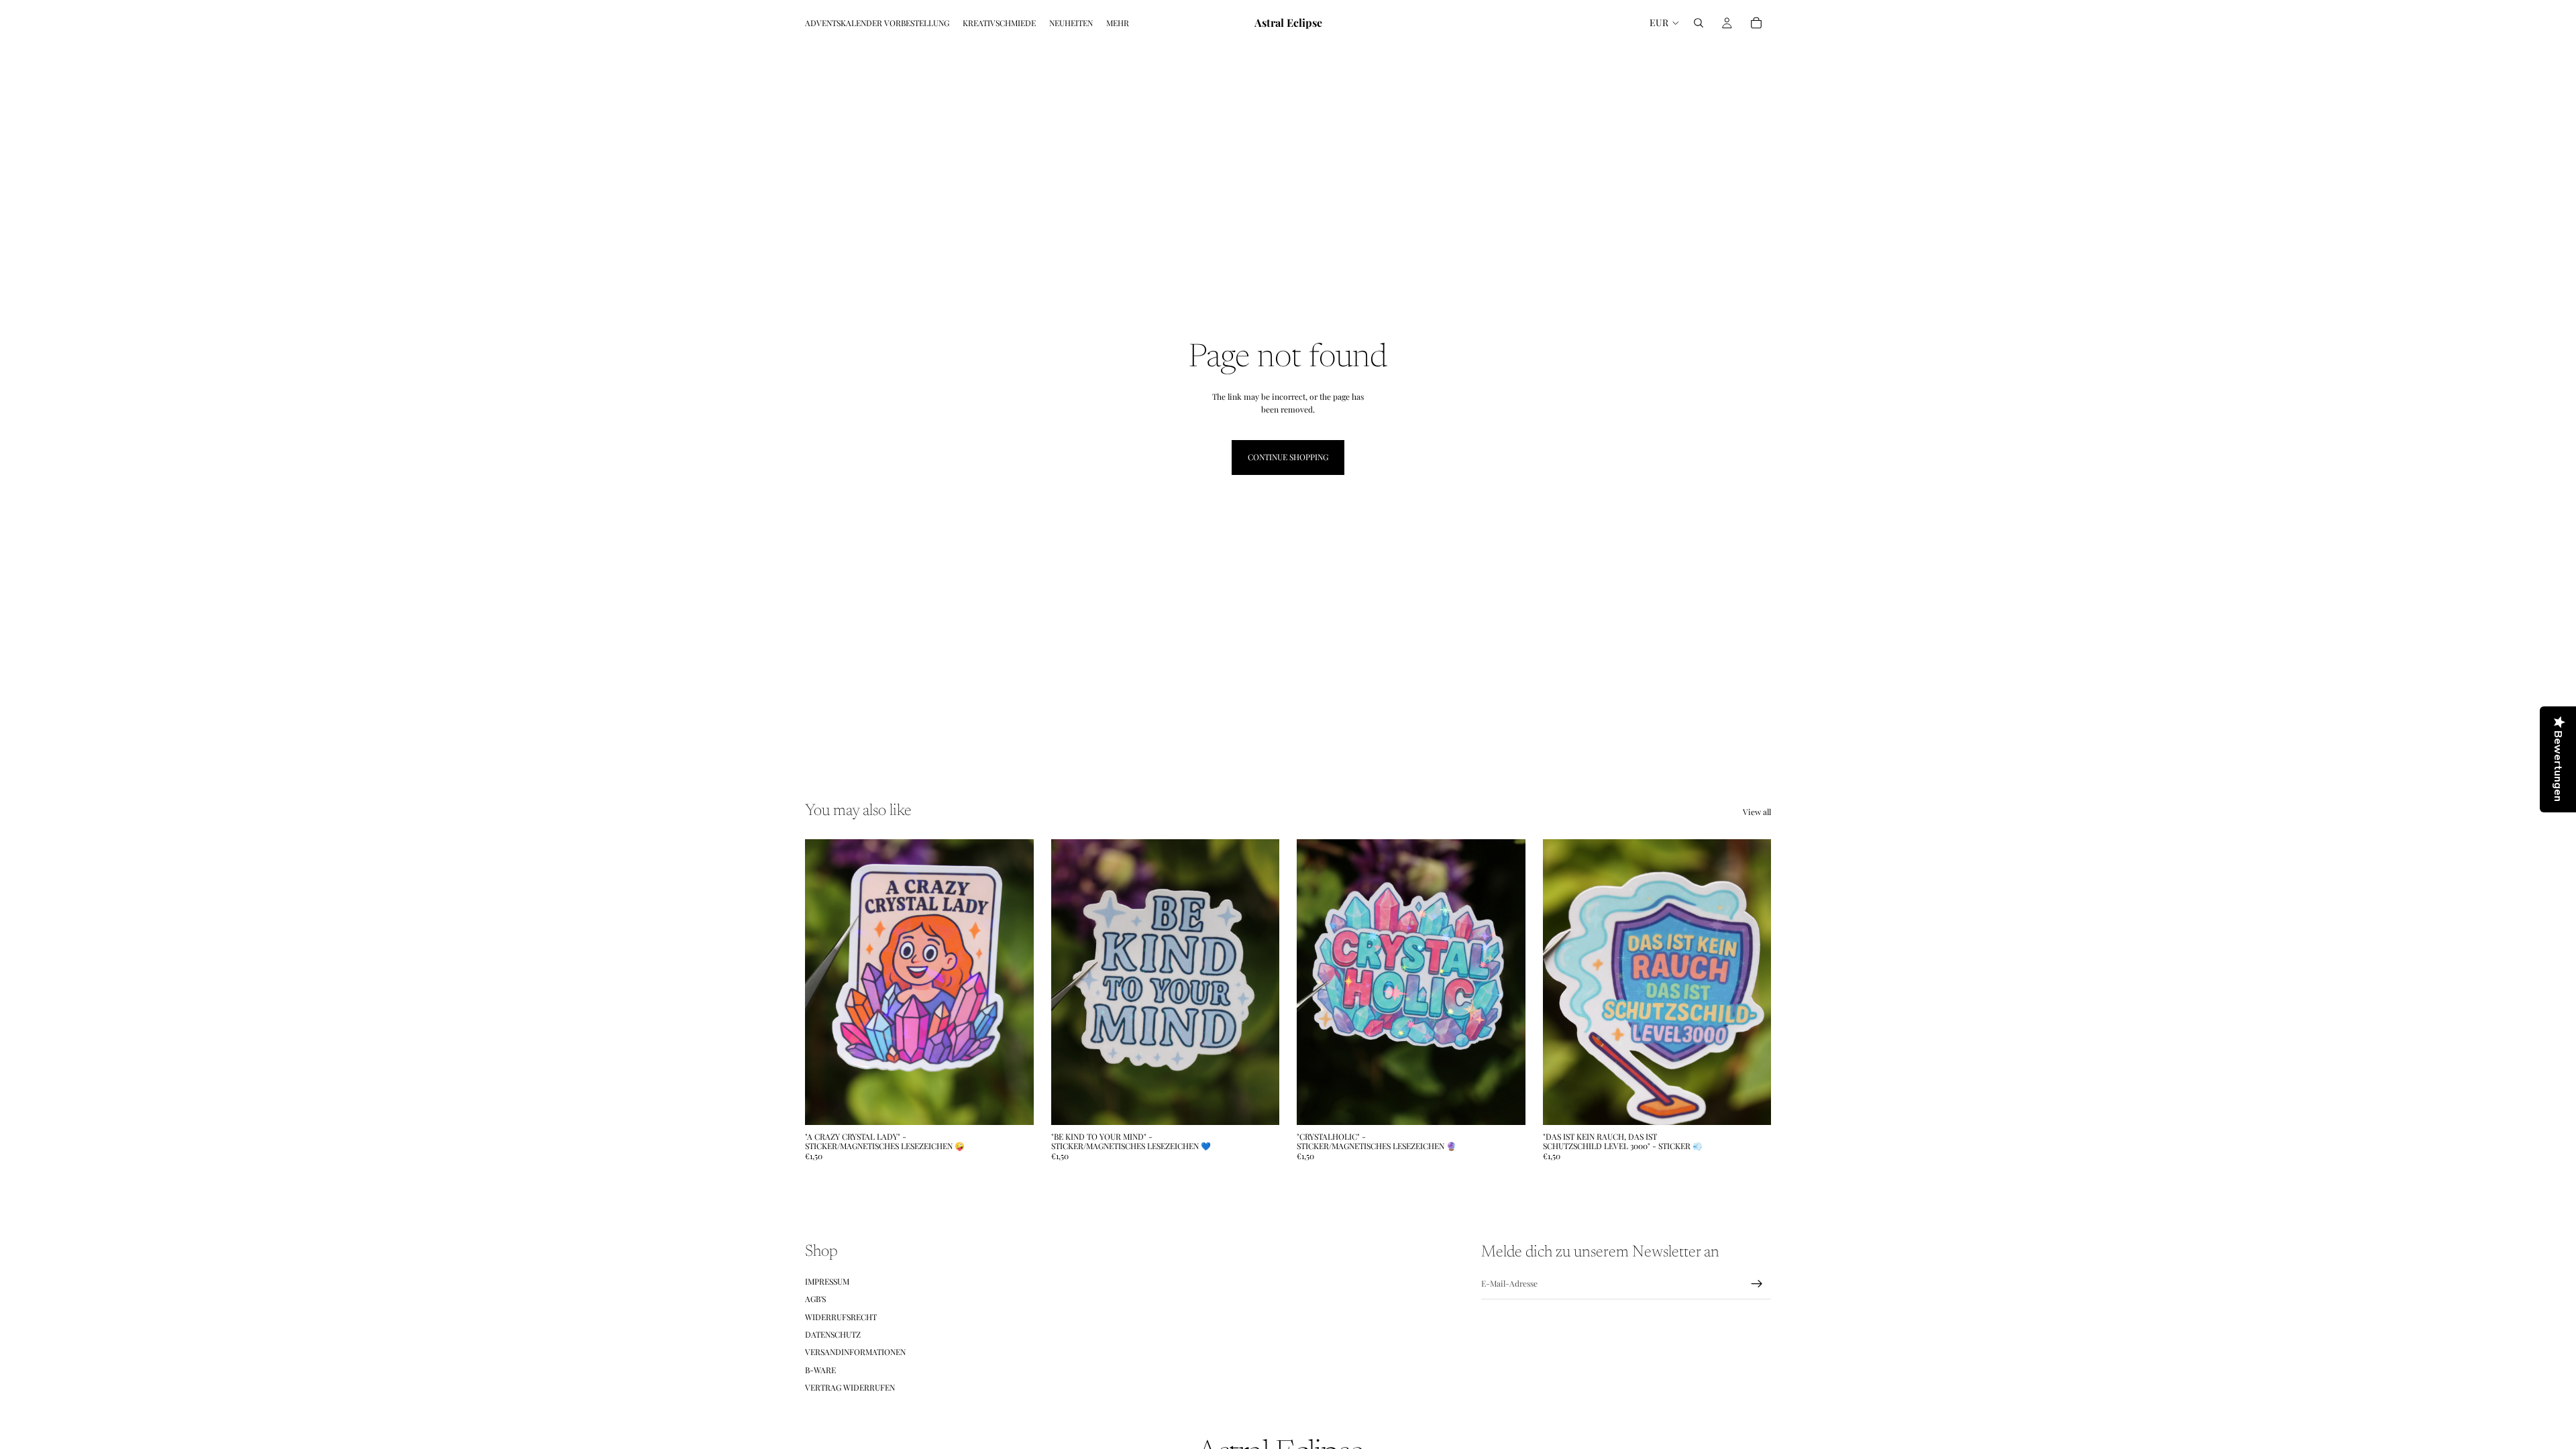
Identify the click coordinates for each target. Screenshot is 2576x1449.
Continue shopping (1288, 457)
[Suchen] (1699, 23)
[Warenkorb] (1756, 23)
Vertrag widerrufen (850, 1387)
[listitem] (1118, 23)
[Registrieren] (1757, 1284)
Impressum (827, 1281)
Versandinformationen (855, 1352)
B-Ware (820, 1370)
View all (1757, 812)
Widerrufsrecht (841, 1317)
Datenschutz (833, 1334)
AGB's (815, 1299)
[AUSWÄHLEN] (1013, 1104)
